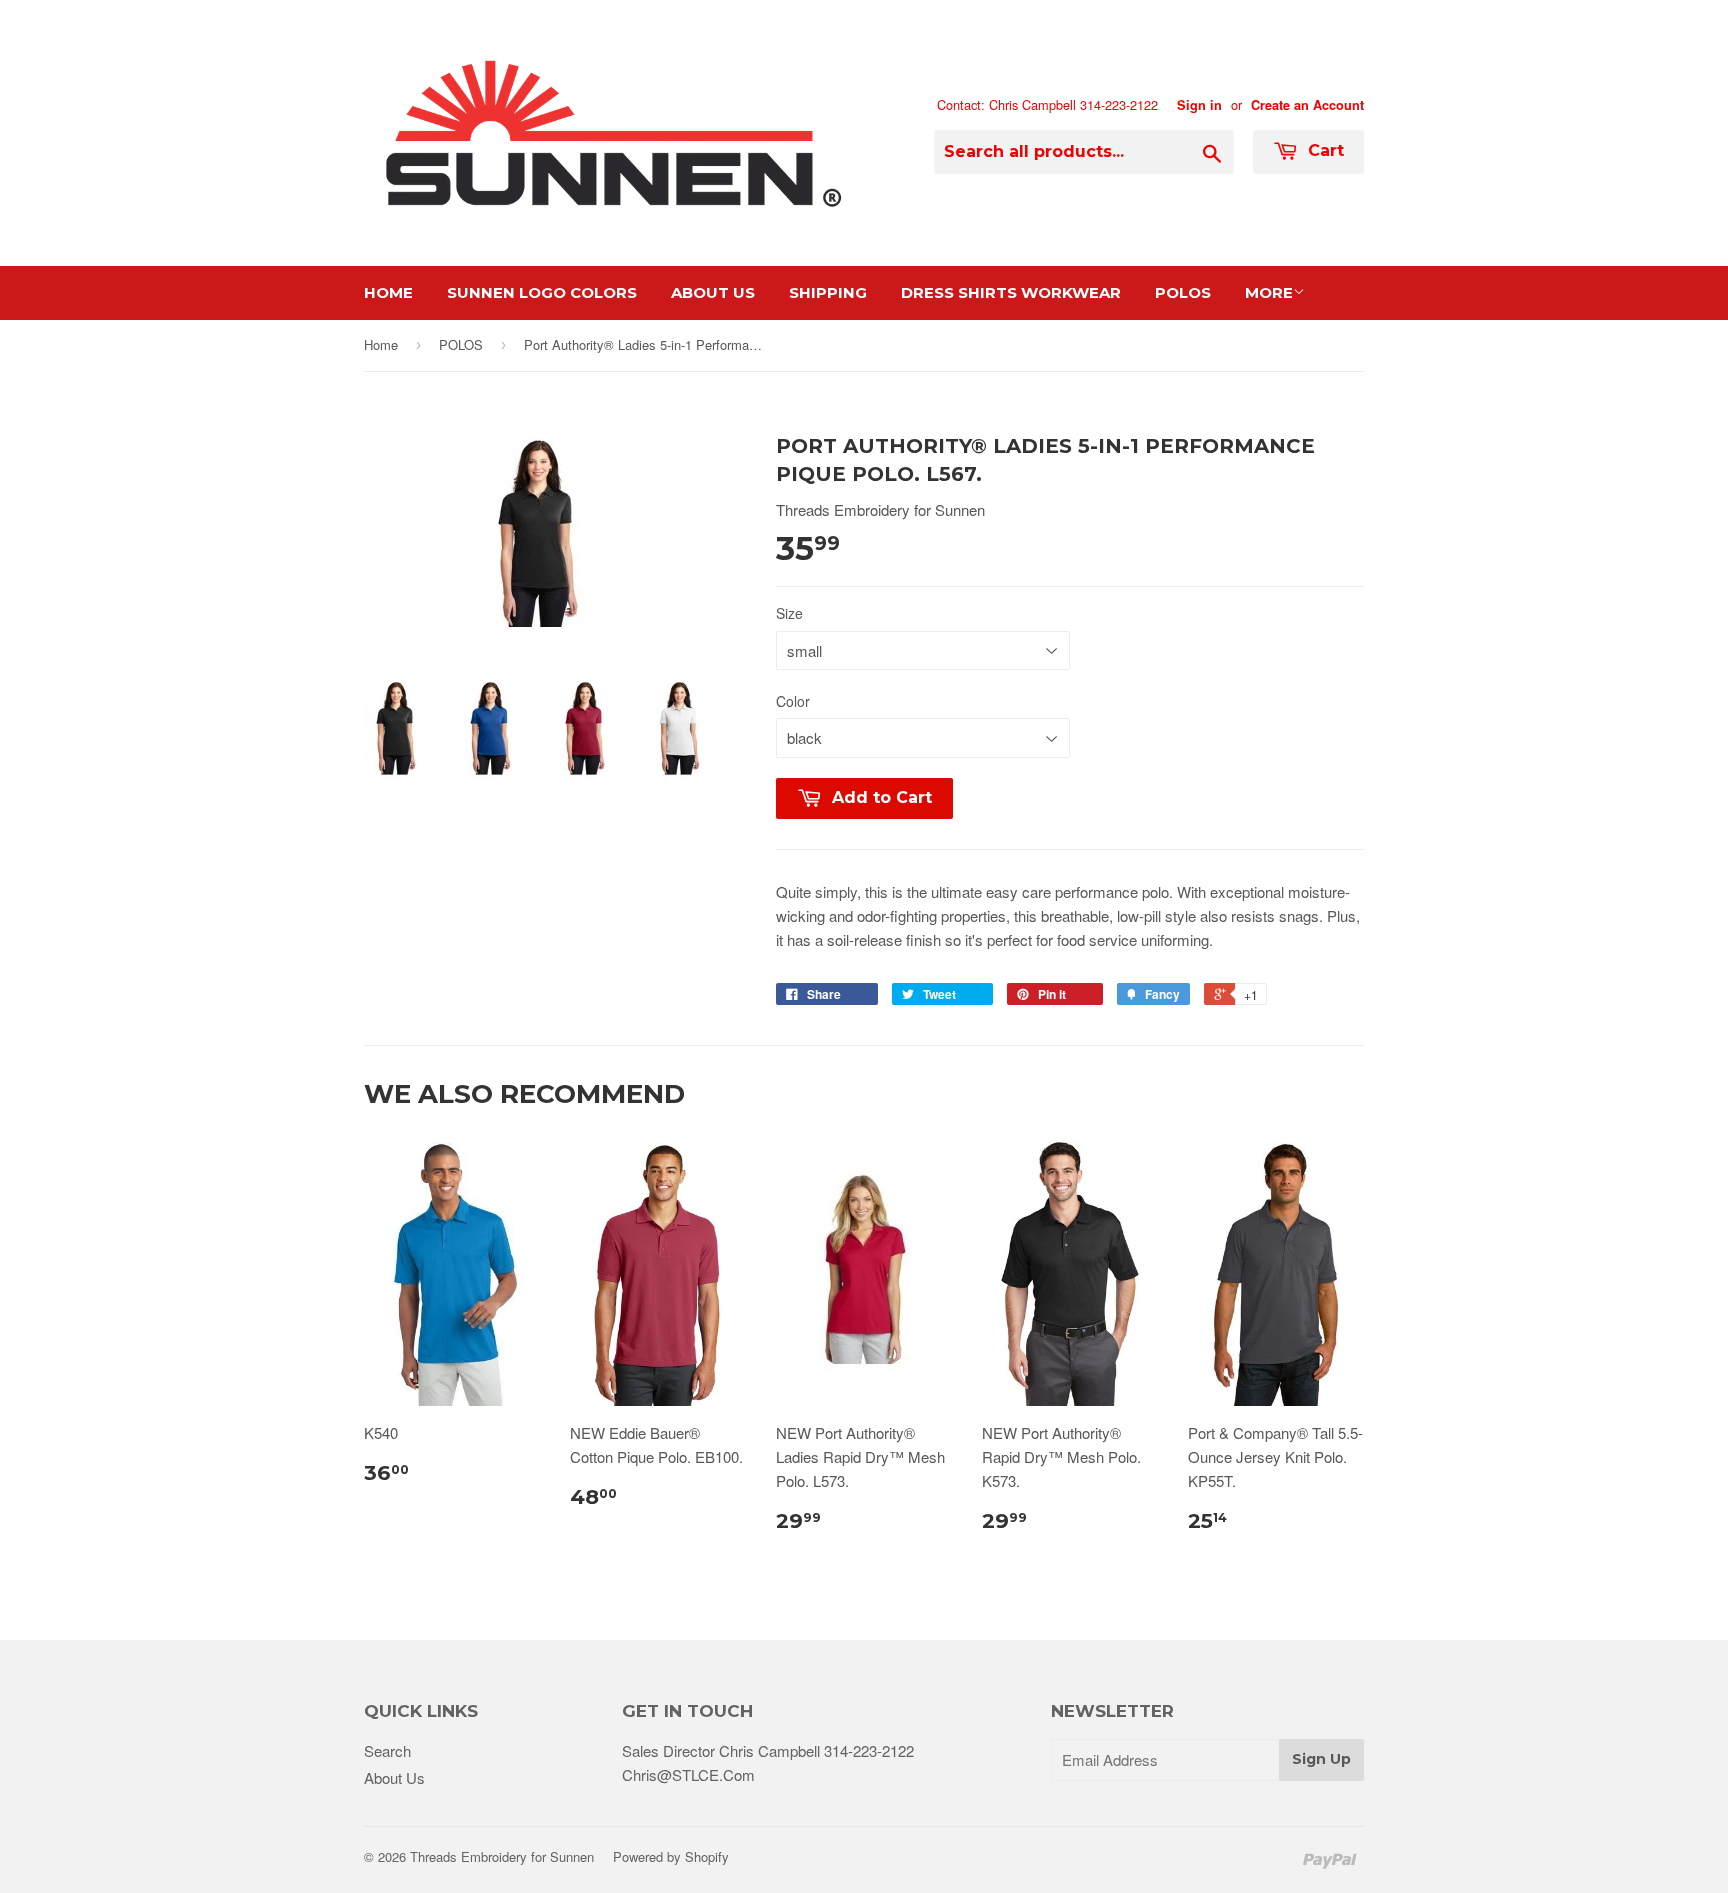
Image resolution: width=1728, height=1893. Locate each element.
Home (388, 292)
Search (387, 1750)
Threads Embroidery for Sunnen (502, 1856)
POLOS (461, 344)
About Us (713, 292)
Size (789, 613)
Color (793, 701)
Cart (1323, 150)
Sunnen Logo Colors (542, 292)
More (1269, 292)
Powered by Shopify (671, 1856)
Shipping (828, 292)
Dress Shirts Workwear (1011, 292)
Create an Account (1307, 105)
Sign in (1199, 105)
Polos (1183, 292)
